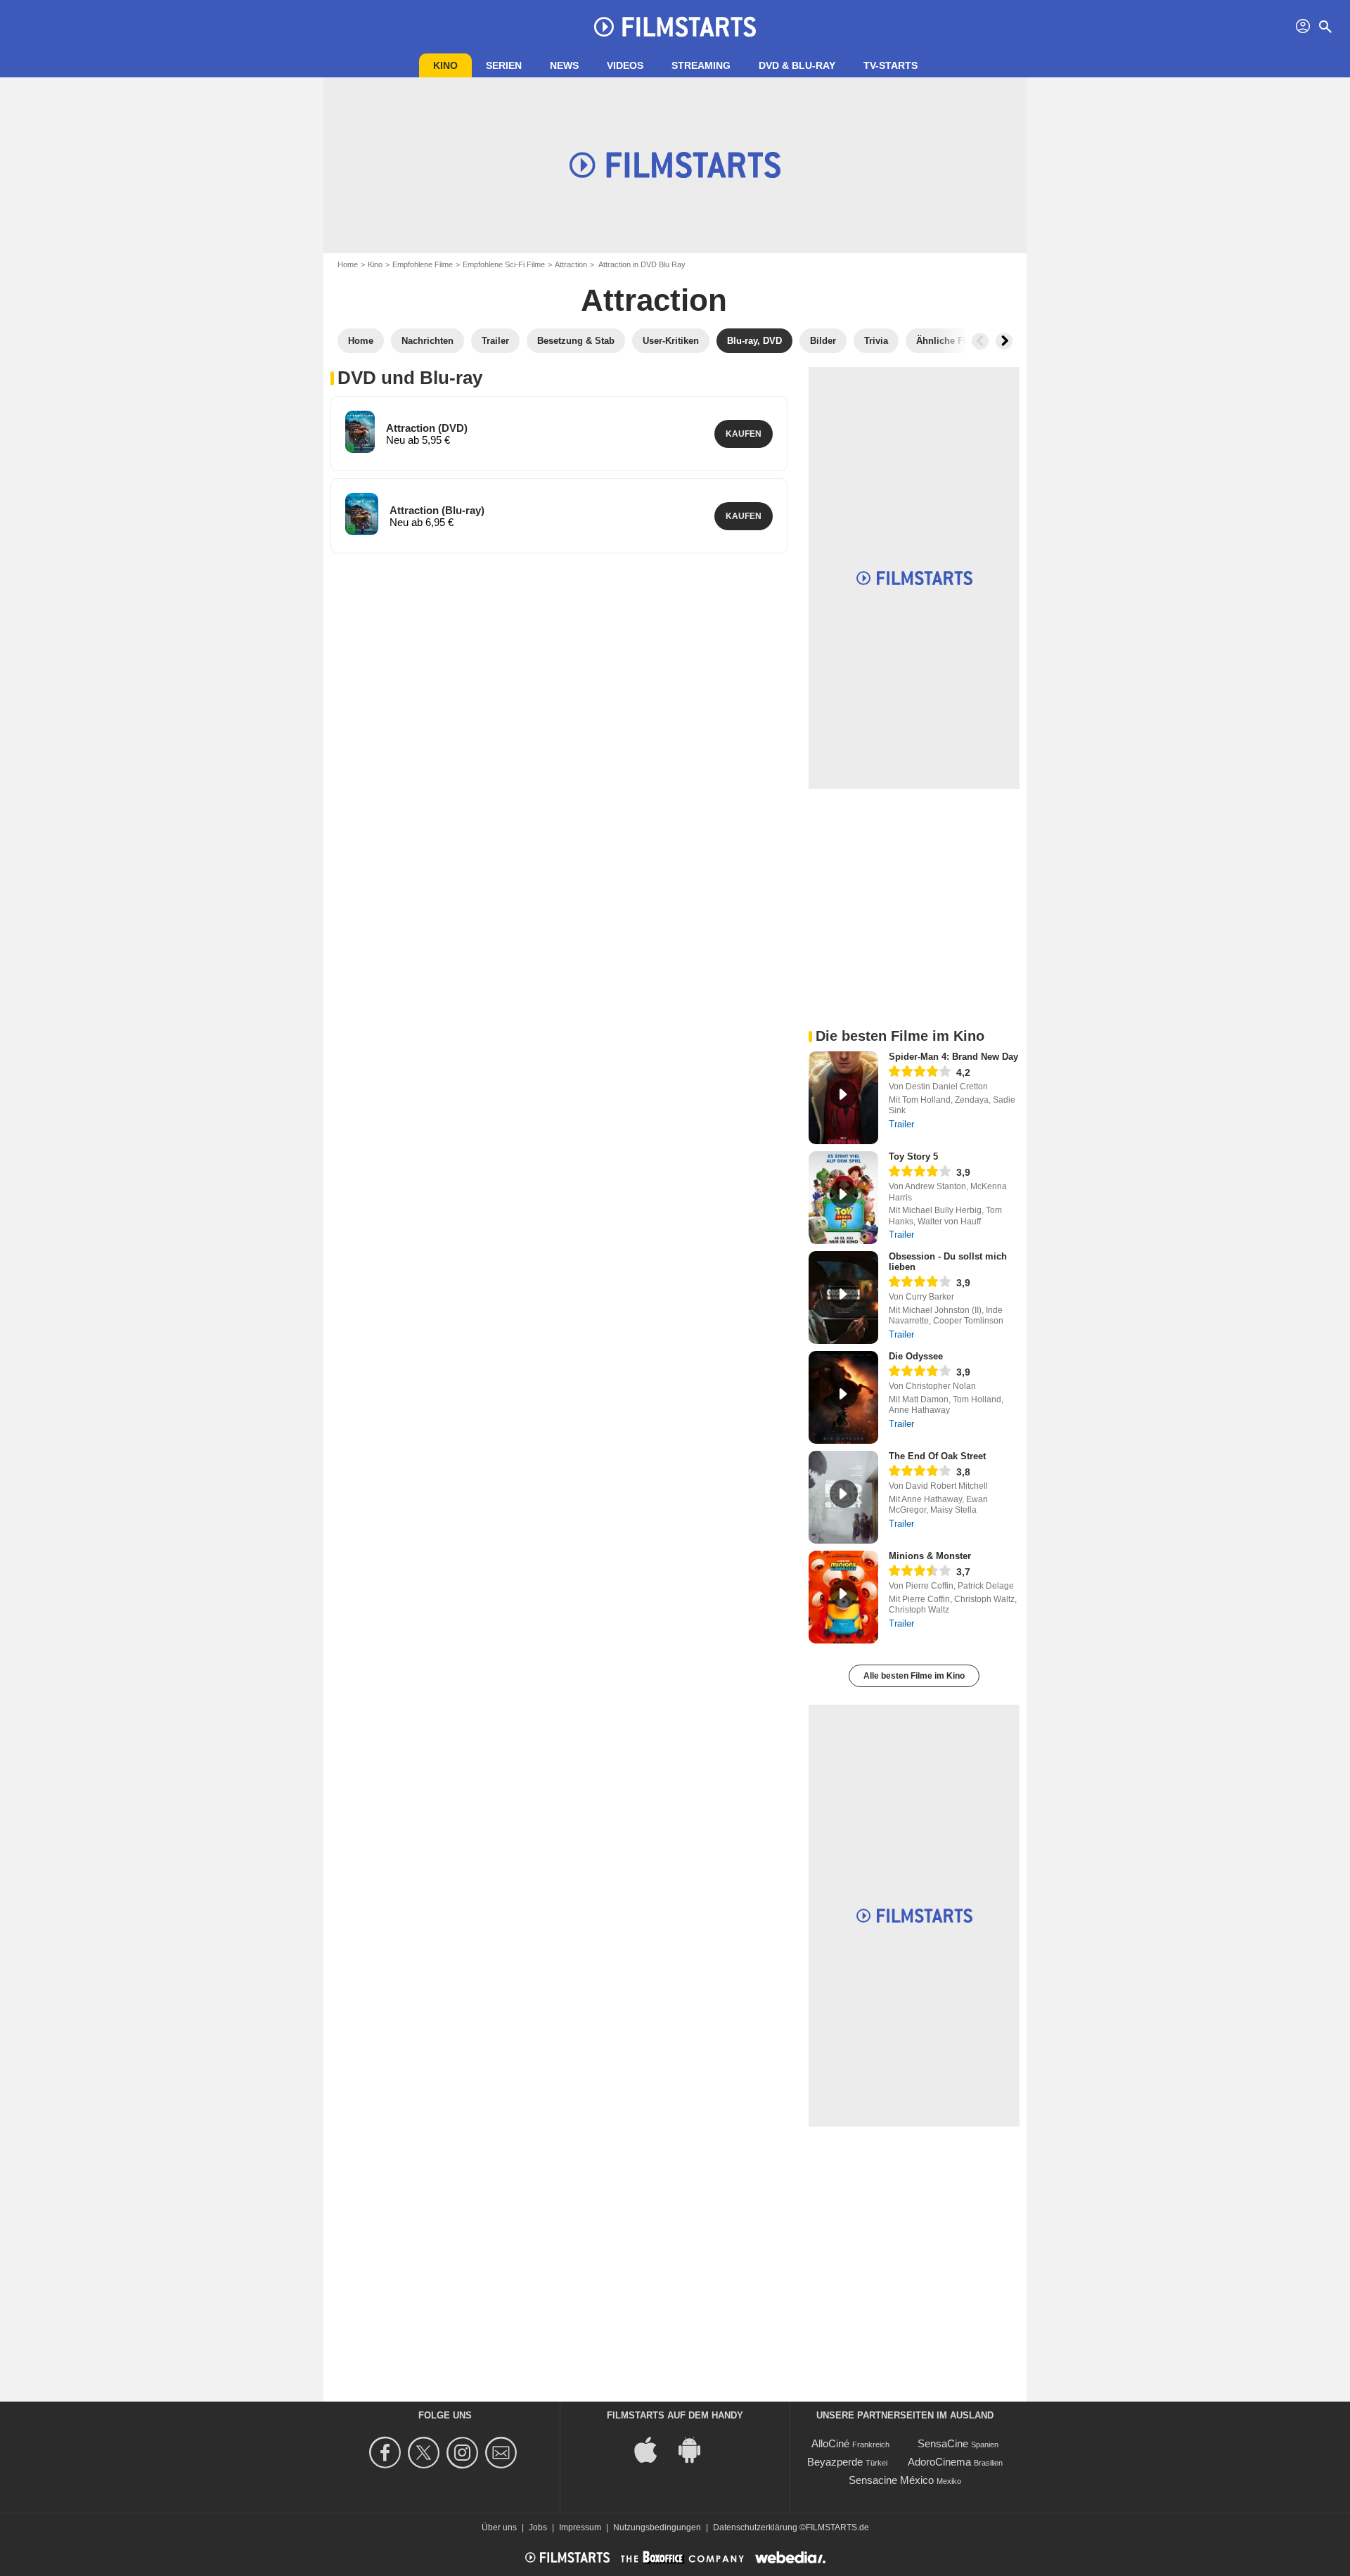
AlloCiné (830, 2443)
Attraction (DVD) (427, 428)
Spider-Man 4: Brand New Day (953, 1057)
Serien (504, 65)
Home (348, 264)
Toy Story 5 (913, 1156)
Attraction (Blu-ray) (437, 510)
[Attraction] (360, 432)
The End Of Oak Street (937, 1456)
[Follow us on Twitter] (426, 2453)
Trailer (901, 1124)
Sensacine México (891, 2480)
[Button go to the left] (980, 341)
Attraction (571, 264)
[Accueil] (675, 27)
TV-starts (891, 65)
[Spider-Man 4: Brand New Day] (843, 1098)
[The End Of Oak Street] (843, 1497)
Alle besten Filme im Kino (914, 1676)
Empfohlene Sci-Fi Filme (504, 264)
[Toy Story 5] (843, 1198)
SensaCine (943, 2443)
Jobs (538, 2527)
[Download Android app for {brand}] (697, 2448)
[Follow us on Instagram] (464, 2453)
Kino (445, 65)
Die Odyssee (916, 1356)
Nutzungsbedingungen (657, 2527)
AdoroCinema (939, 2462)
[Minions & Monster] (843, 1597)
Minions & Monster (930, 1556)
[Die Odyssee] (843, 1397)
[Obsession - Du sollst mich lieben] (843, 1297)
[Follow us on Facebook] (387, 2453)
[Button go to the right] (1004, 341)
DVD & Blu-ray (797, 65)
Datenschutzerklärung (755, 2527)
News (564, 65)
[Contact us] (503, 2453)
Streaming (701, 65)
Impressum (580, 2527)
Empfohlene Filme (423, 264)
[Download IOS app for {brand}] (653, 2448)
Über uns (499, 2527)
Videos (625, 65)
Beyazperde (835, 2462)
